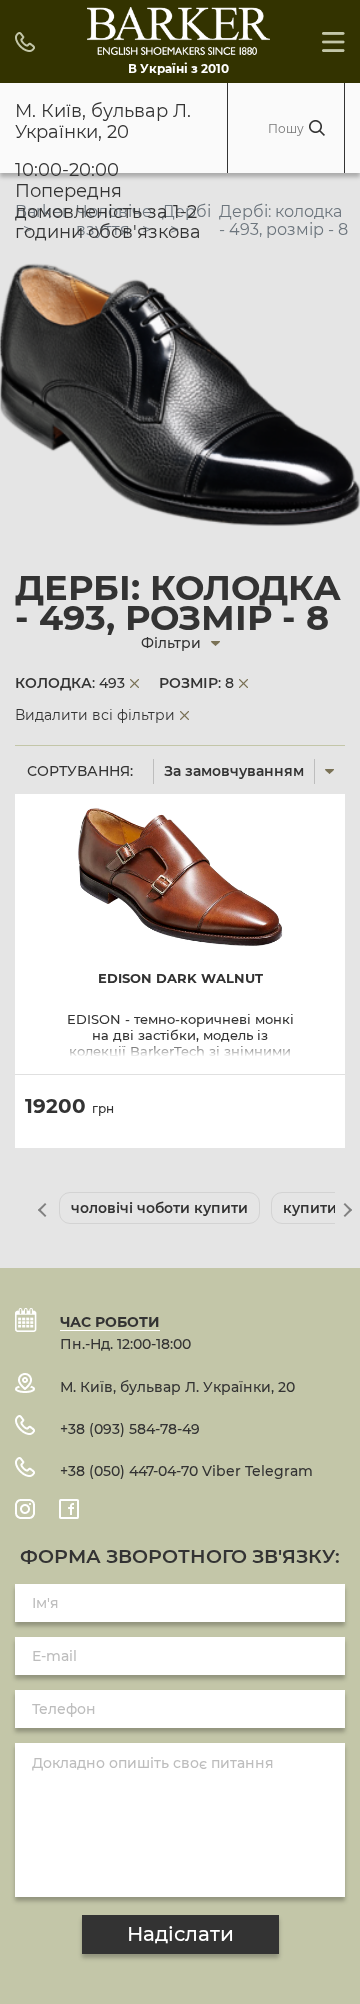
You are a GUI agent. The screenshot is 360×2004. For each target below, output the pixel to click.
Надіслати (180, 1934)
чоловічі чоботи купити (159, 1208)
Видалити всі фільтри (95, 715)
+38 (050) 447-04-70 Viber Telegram (186, 1471)
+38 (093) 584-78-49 (130, 1429)
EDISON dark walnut (180, 978)
